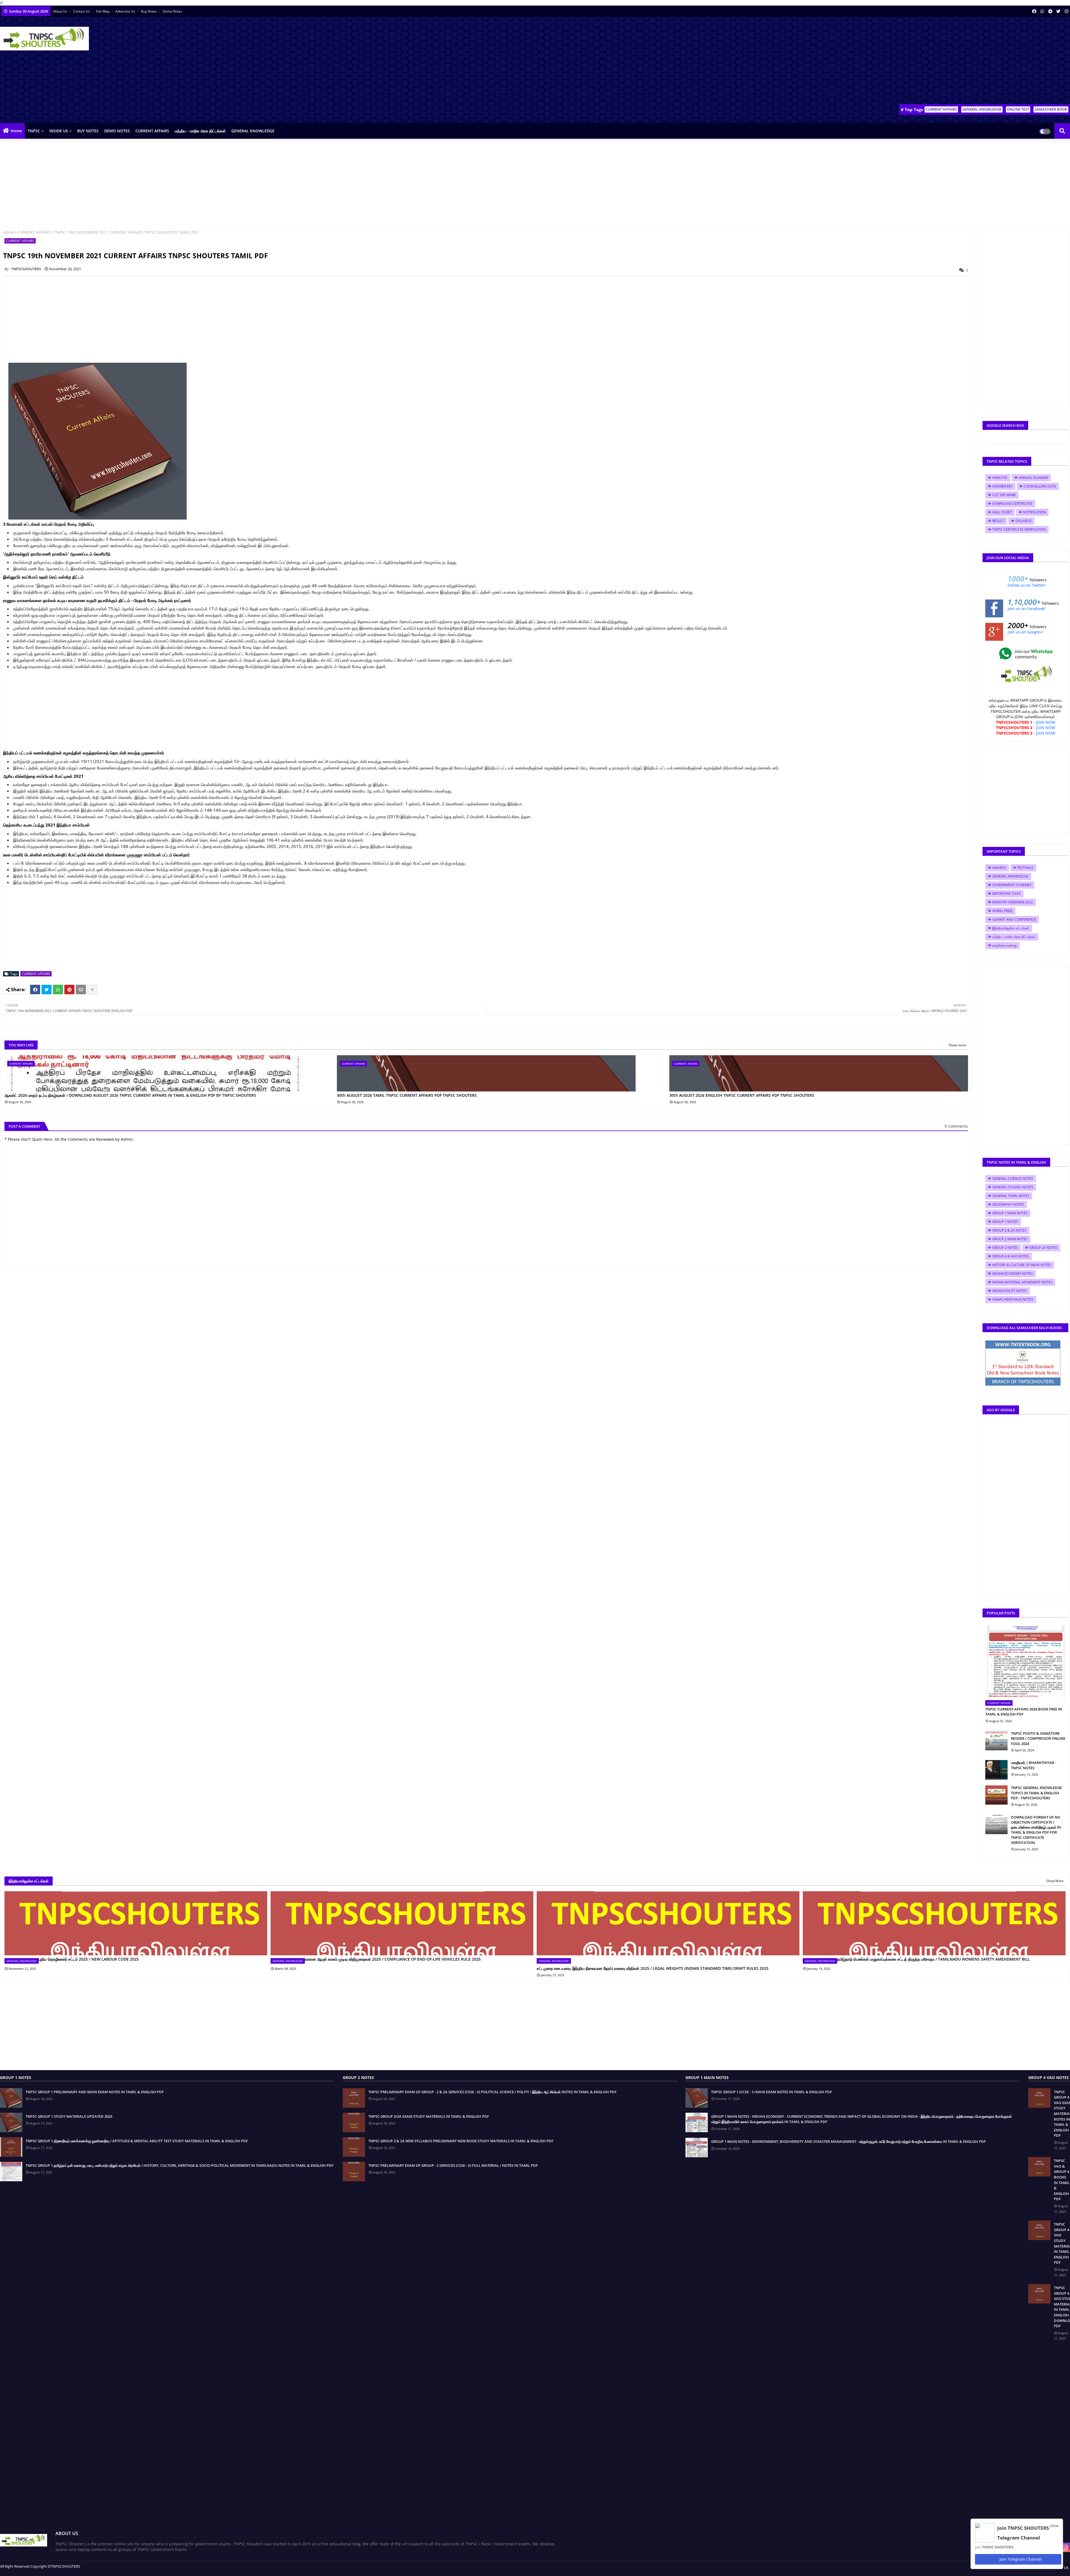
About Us (60, 11)
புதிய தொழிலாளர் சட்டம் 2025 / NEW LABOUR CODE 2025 (89, 1959)
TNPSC (34, 131)
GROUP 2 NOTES (1005, 1248)
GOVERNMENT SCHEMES (1012, 885)
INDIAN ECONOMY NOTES (1013, 1274)
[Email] (81, 990)
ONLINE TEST (1018, 109)
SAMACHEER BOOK (1051, 109)
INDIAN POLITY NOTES (1010, 1291)
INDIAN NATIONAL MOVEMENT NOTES (1022, 1282)
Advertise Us (126, 11)
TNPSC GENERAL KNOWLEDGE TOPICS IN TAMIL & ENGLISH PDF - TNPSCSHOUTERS (1036, 1793)
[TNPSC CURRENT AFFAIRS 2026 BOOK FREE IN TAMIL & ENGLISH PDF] (1025, 1662)
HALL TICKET (1002, 512)
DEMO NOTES (117, 131)
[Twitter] (47, 990)
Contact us (82, 11)
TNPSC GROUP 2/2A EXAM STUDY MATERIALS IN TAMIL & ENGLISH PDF (429, 2116)
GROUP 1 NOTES (1005, 1222)
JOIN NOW (1046, 722)
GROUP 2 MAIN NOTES (1010, 1239)
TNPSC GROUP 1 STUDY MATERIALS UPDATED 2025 (69, 2116)
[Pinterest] (69, 990)
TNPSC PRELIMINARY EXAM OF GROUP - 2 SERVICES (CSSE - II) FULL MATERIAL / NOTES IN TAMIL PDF (453, 2165)
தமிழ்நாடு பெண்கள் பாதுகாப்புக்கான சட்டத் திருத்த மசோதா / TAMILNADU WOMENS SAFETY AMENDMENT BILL (933, 1959)
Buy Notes (149, 11)
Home (16, 131)
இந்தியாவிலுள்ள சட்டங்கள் (1011, 928)
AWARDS (999, 868)
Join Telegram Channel (1020, 2559)
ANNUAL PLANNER (1033, 478)
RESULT (998, 521)
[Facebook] (35, 990)
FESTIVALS (1025, 868)
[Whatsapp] (58, 990)
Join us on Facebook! (1027, 609)
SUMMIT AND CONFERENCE (1014, 919)
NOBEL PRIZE (1002, 911)
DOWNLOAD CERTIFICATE (1012, 504)
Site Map (103, 11)
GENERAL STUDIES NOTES (1013, 1187)
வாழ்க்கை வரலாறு (1005, 945)
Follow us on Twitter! (1027, 585)
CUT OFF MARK (1004, 495)
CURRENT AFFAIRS (941, 109)
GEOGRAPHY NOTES (1008, 1204)
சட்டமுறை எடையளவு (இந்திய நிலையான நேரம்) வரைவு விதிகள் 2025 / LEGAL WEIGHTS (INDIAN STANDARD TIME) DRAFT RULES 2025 (653, 1968)
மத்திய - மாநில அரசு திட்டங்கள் (200, 131)
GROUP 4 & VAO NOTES (1011, 1256)
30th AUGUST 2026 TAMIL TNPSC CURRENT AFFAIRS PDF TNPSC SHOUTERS (407, 1095)
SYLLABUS (1023, 521)
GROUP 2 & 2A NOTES (1009, 1230)
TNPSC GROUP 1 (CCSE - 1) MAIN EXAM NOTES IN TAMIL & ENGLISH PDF (772, 2092)
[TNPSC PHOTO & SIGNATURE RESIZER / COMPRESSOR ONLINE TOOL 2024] (996, 1741)
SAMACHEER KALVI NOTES (1013, 1299)
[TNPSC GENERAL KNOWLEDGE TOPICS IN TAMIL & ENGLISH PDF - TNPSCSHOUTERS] (996, 1795)
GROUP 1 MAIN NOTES (1010, 1213)
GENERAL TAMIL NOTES (1011, 1196)
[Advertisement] (969, 62)
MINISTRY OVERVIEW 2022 (1013, 902)
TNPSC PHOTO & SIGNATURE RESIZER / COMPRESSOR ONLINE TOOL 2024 (1038, 1738)
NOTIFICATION (1034, 512)
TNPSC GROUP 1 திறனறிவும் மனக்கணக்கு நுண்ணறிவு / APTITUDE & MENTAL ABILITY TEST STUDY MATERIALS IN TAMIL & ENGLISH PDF (137, 2141)
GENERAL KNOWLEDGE (982, 109)
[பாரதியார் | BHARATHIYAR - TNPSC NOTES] (996, 1770)
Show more (957, 1045)
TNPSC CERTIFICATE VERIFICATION (1019, 529)
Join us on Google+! (1025, 632)
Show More (1055, 1881)
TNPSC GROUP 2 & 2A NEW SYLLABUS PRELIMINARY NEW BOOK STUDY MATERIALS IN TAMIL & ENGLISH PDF (461, 2141)
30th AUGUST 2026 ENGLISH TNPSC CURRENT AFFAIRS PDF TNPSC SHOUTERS (742, 1095)
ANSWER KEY (1002, 486)
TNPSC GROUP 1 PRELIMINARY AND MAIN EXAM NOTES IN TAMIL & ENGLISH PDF (95, 2092)
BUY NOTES (88, 131)
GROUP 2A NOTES (1043, 1248)
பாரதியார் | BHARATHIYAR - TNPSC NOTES (1033, 1765)
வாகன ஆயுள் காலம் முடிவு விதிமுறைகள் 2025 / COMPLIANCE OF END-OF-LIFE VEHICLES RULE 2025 (393, 1959)
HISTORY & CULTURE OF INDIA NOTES (1022, 1265)
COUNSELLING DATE (1040, 486)
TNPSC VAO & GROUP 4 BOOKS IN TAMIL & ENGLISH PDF (1062, 2180)
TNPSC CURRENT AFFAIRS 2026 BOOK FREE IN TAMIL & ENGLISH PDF (1024, 1712)
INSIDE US (59, 131)
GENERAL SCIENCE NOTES (1013, 1179)
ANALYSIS (1000, 478)
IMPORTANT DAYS (1006, 894)
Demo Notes (172, 11)
